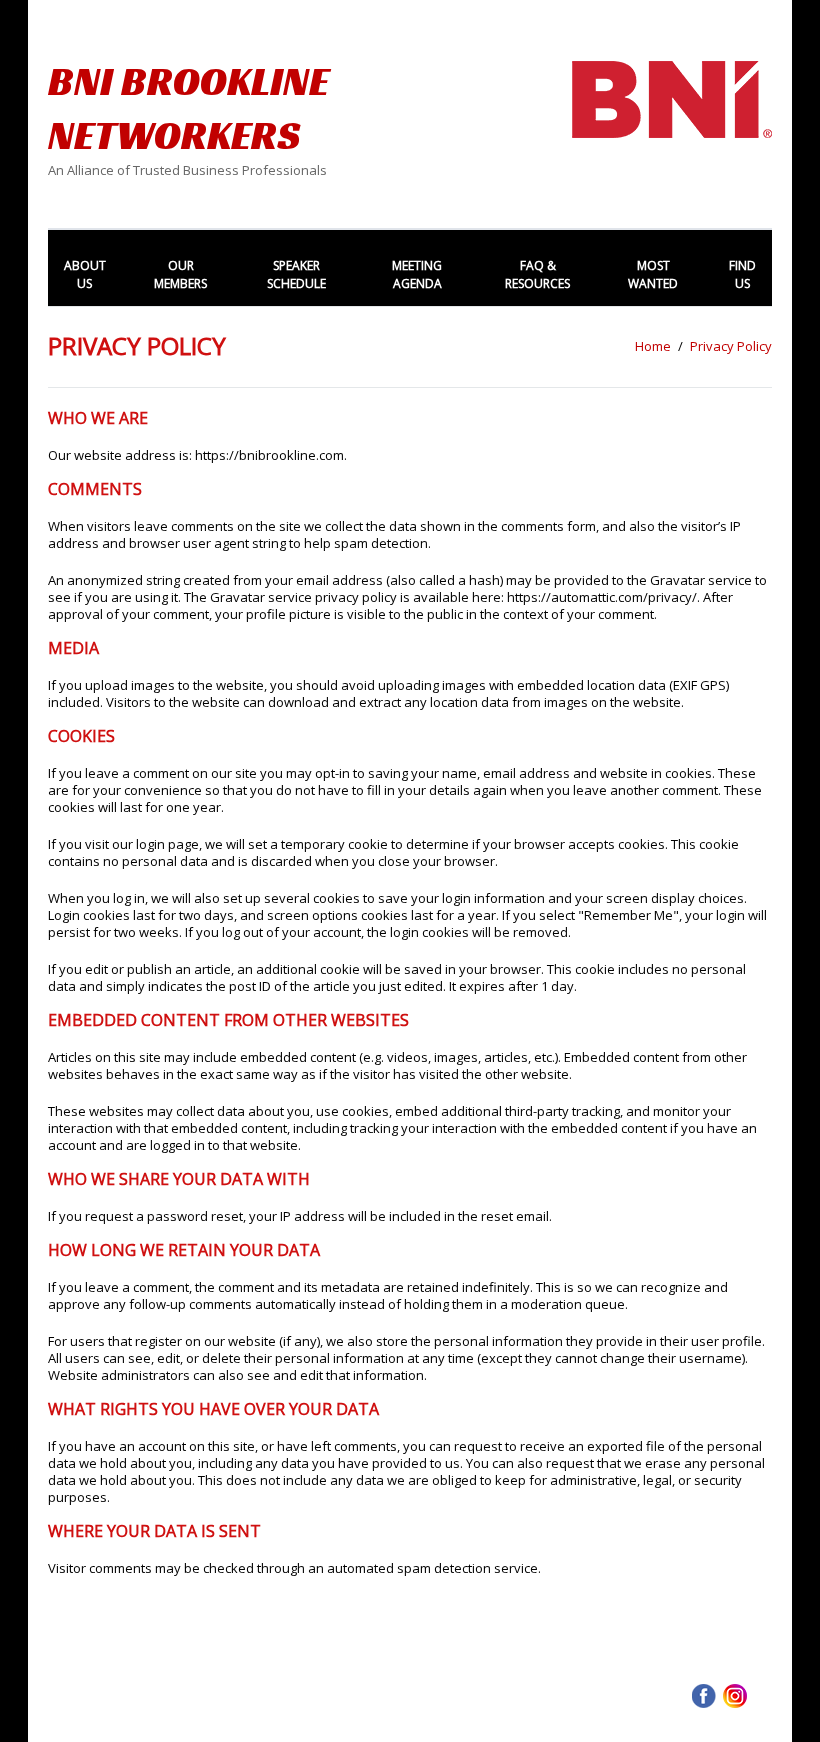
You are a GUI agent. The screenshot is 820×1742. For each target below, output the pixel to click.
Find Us (742, 274)
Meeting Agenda (417, 274)
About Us (85, 274)
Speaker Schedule (296, 274)
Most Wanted (653, 274)
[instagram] (735, 1694)
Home (653, 346)
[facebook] (704, 1694)
